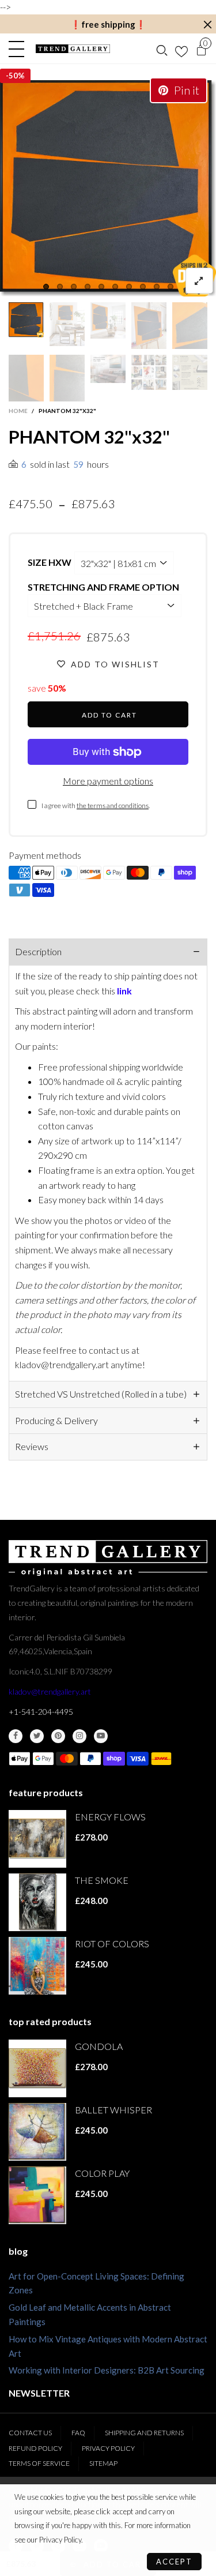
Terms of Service (39, 2463)
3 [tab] (74, 287)
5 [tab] (101, 287)
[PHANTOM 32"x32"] (108, 188)
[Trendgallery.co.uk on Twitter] (37, 1736)
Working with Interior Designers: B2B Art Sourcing (107, 2370)
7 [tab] (129, 287)
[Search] (162, 49)
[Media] (199, 281)
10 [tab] (170, 287)
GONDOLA (99, 2046)
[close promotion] (207, 25)
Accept (174, 2562)
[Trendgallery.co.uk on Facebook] (16, 1736)
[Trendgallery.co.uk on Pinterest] (58, 1736)
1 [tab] (46, 287)
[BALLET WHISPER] (37, 2132)
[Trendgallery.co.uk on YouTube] (101, 1736)
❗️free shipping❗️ (108, 24)
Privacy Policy (108, 2448)
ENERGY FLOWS (110, 1817)
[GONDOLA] (37, 2068)
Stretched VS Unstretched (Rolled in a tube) (101, 1394)
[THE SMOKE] (37, 1902)
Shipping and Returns (144, 2433)
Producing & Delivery (56, 1420)
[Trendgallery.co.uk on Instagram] (79, 1736)
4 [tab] (88, 287)
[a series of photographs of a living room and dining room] (149, 372)
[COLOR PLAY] (37, 2195)
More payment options (108, 781)
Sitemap (103, 2463)
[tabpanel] (108, 188)
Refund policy (35, 2448)
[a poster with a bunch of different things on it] (190, 372)
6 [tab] (115, 287)
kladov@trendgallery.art (50, 1691)
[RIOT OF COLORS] (37, 1966)
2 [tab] (60, 287)
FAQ (78, 2433)
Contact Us (30, 2433)
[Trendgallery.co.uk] (73, 49)
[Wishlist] (181, 49)
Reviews (32, 1446)
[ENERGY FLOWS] (37, 1839)
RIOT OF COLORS (112, 1944)
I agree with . (96, 806)
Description (38, 951)
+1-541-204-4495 (41, 1712)
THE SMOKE (102, 1880)
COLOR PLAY (102, 2173)
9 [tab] (157, 287)
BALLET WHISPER (113, 2110)
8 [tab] (143, 287)
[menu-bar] (19, 49)
